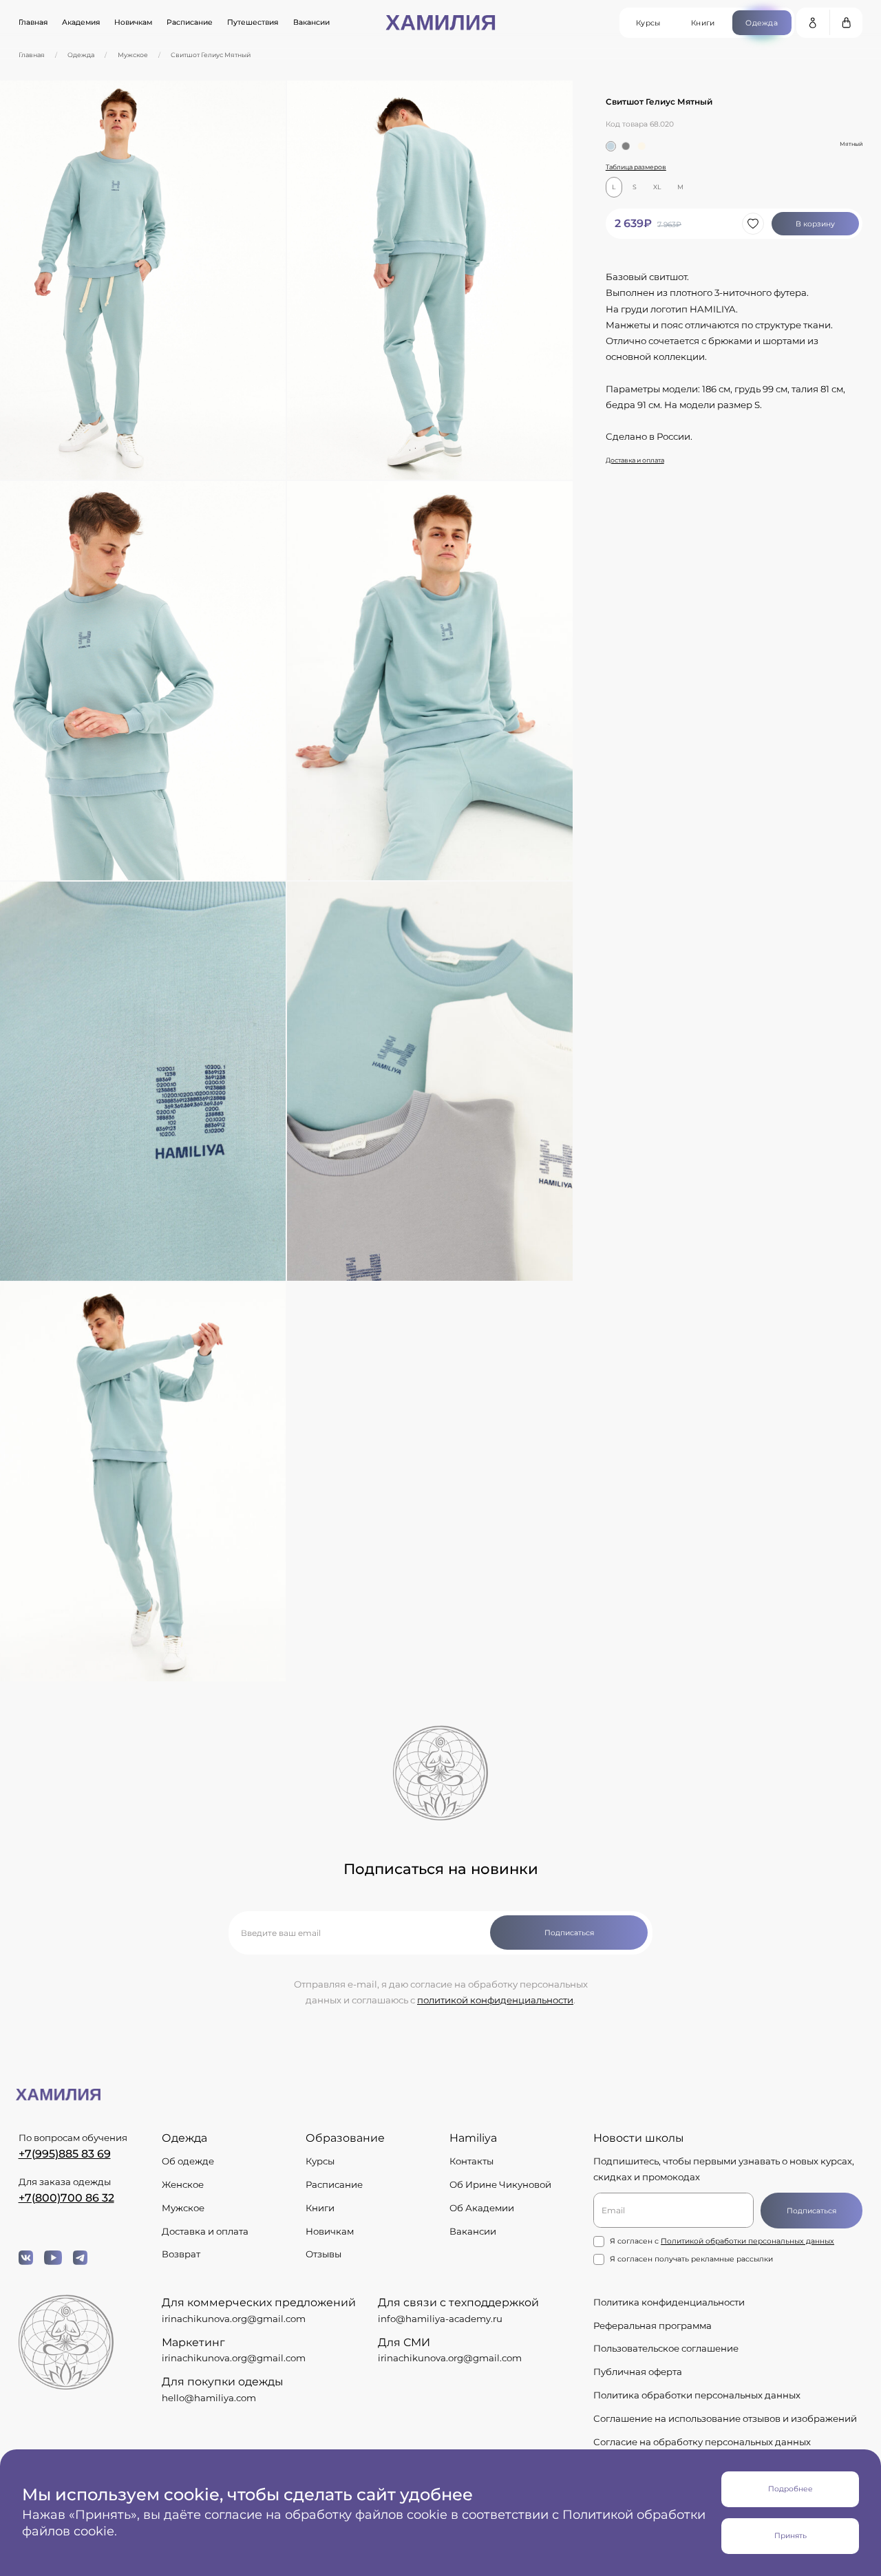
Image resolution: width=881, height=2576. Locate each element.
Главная (33, 22)
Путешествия (253, 22)
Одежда (81, 55)
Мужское (133, 55)
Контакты (471, 2161)
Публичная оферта (638, 2372)
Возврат (181, 2254)
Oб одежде (188, 2161)
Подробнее (790, 2489)
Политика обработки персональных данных (697, 2395)
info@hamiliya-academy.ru (440, 2319)
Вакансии (311, 22)
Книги (320, 2208)
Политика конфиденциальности (669, 2302)
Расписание (190, 22)
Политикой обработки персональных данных (747, 2241)
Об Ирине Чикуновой (500, 2184)
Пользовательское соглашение (666, 2348)
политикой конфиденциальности (495, 2000)
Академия (81, 22)
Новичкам (133, 22)
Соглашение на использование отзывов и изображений (725, 2418)
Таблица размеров (636, 167)
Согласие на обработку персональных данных (702, 2442)
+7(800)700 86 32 (66, 2198)
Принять (790, 2536)
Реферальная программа (652, 2325)
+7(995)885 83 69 (65, 2154)
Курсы (320, 2161)
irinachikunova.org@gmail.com (234, 2319)
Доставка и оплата (635, 460)
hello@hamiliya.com (209, 2398)
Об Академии (482, 2208)
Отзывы (323, 2254)
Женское (183, 2184)
